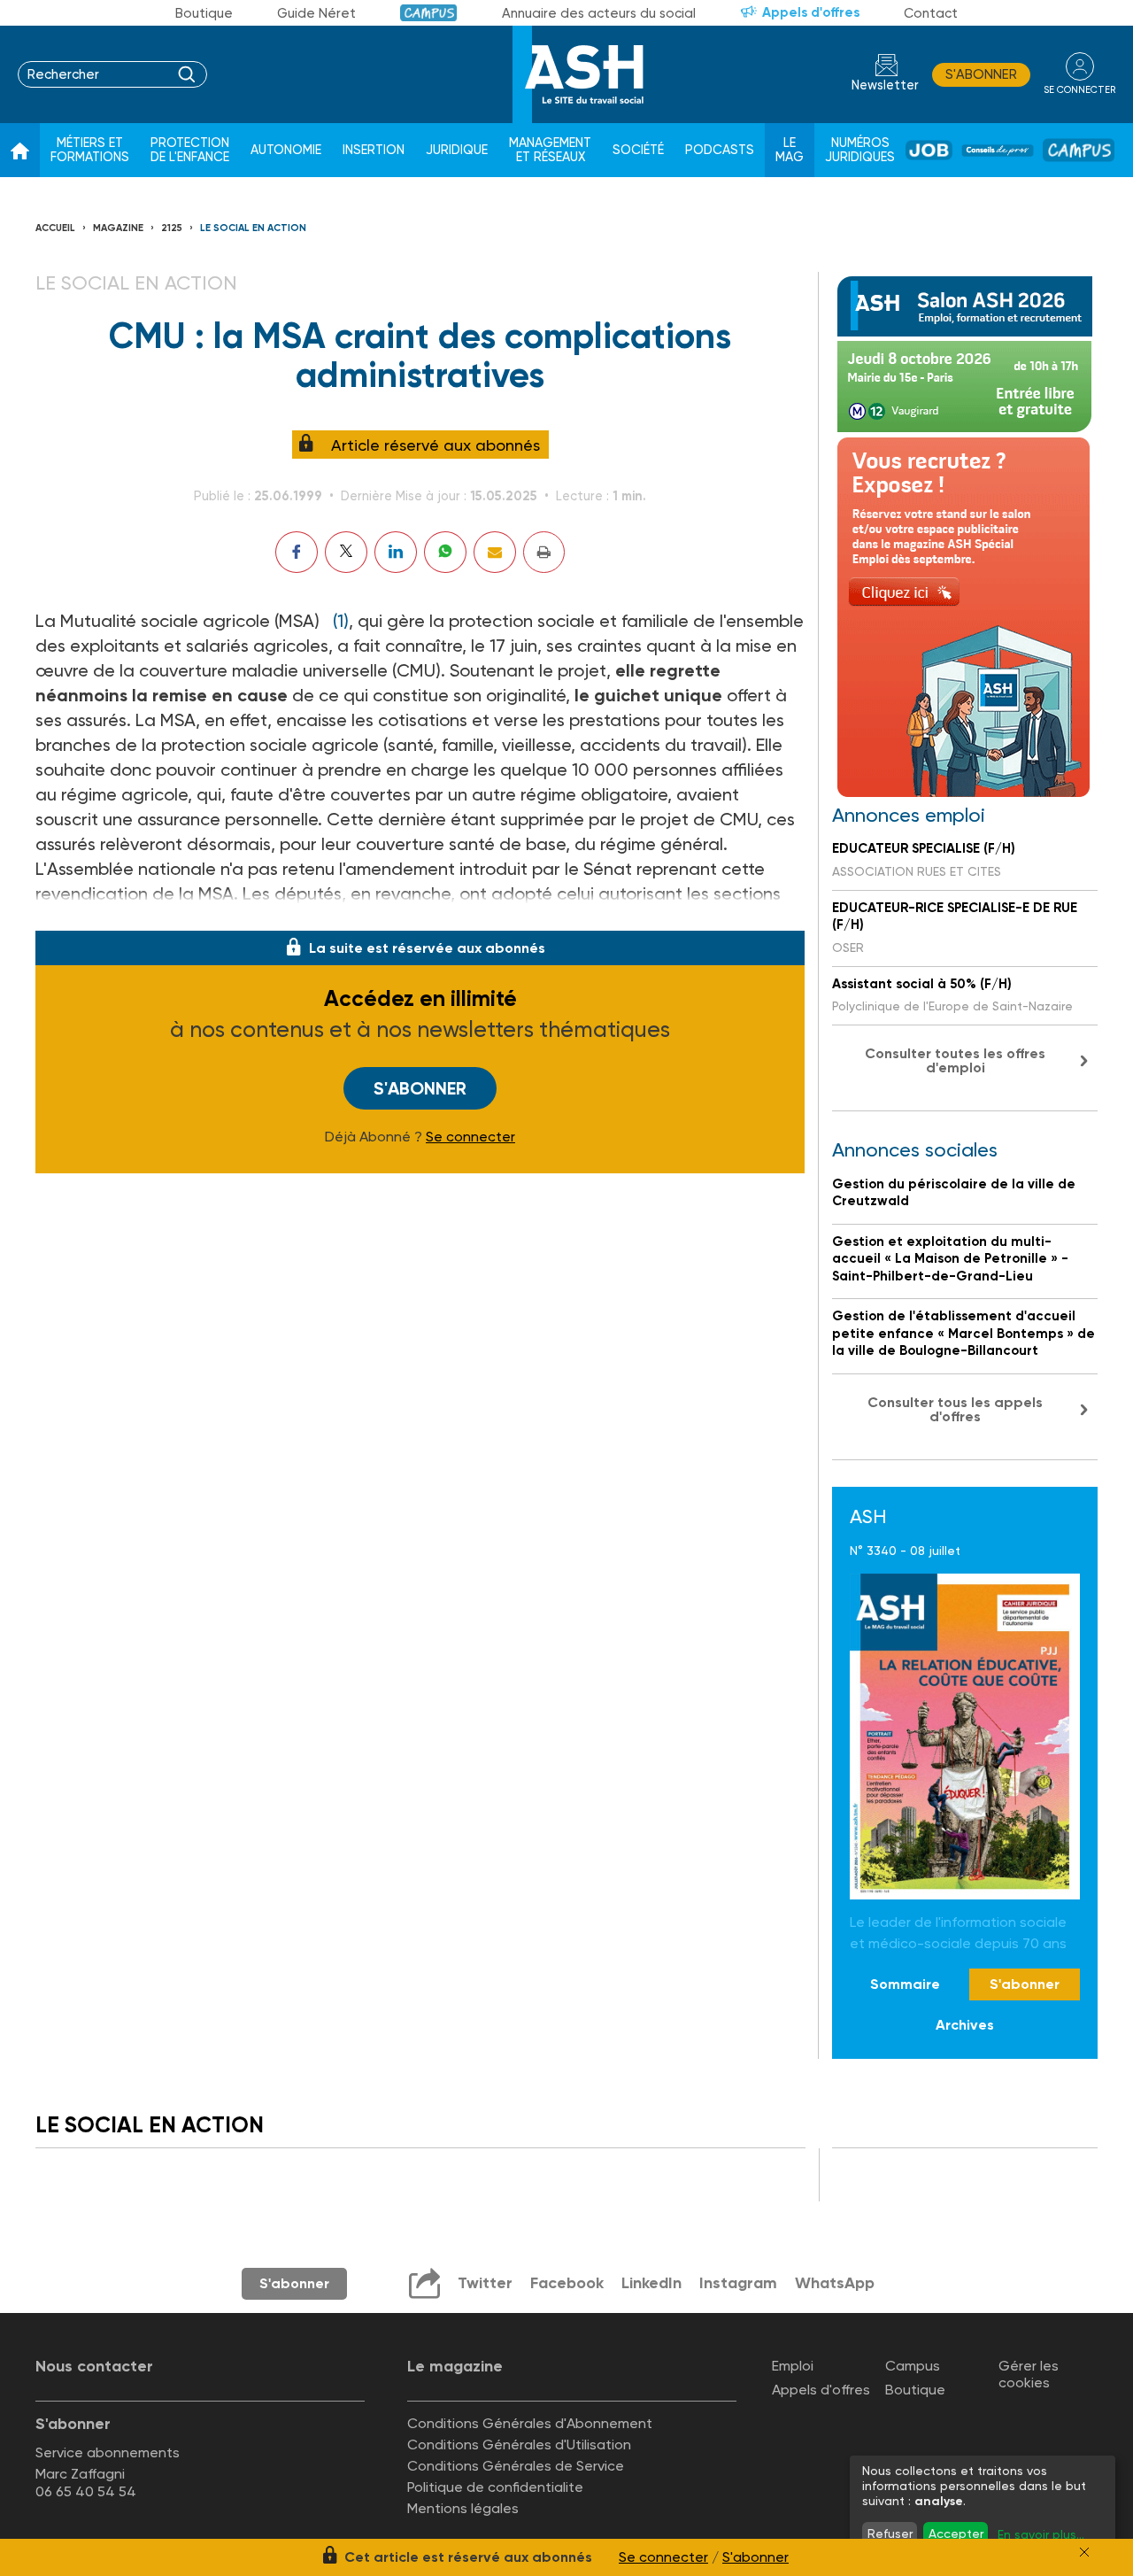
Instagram (738, 2283)
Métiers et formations (90, 150)
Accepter (956, 2533)
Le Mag (790, 150)
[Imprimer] (544, 552)
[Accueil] (20, 151)
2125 (172, 228)
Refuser (890, 2533)
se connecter (1079, 90)
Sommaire (905, 1984)
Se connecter (470, 1137)
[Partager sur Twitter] (346, 552)
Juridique (457, 150)
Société (638, 150)
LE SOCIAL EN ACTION (253, 228)
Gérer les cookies (1029, 2374)
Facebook (567, 2283)
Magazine (118, 228)
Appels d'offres (811, 12)
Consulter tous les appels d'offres (955, 1409)
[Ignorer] (1084, 2552)
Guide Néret (316, 13)
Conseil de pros (998, 151)
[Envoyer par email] (495, 552)
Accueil (55, 228)
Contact (931, 13)
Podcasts (720, 150)
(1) (341, 621)
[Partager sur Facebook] (297, 552)
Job (929, 150)
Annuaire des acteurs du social (599, 13)
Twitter (485, 2283)
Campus (429, 13)
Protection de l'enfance (190, 150)
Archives (965, 2025)
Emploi (793, 2366)
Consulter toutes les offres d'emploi (955, 1060)
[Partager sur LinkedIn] (396, 552)
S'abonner (981, 74)
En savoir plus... (1041, 2534)
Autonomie (286, 150)
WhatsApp (835, 2283)
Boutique (204, 13)
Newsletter (885, 85)
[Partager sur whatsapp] (445, 552)
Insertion (374, 150)
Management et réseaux (550, 150)
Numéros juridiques (860, 150)
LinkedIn (651, 2283)
